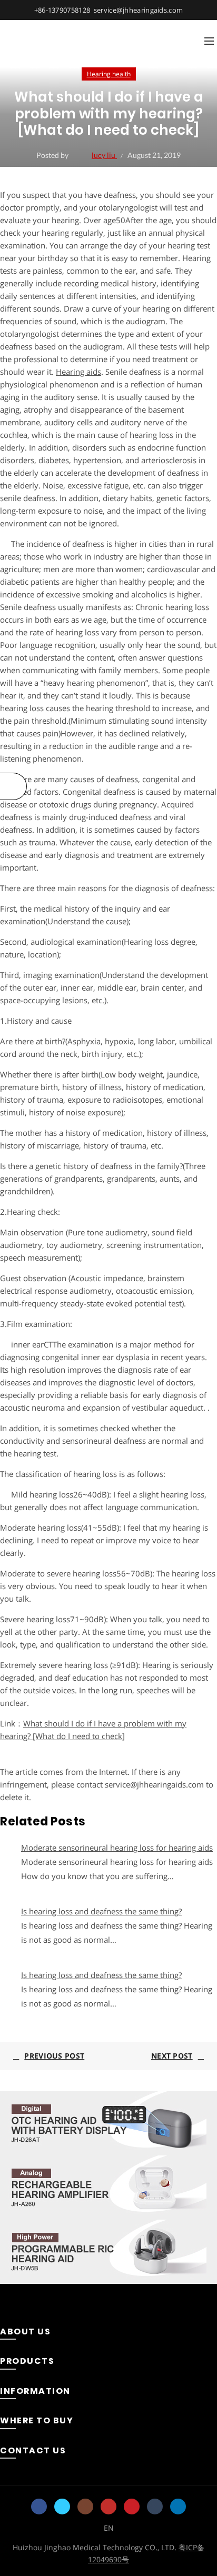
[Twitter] (62, 2507)
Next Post (172, 2056)
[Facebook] (39, 2507)
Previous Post (54, 2056)
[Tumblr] (155, 2507)
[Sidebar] (13, 786)
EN (109, 2528)
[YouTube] (108, 2507)
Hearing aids (78, 372)
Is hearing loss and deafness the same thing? (101, 1911)
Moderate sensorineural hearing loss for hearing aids (117, 1848)
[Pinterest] (132, 2507)
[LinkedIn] (178, 2507)
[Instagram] (85, 2507)
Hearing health (109, 74)
